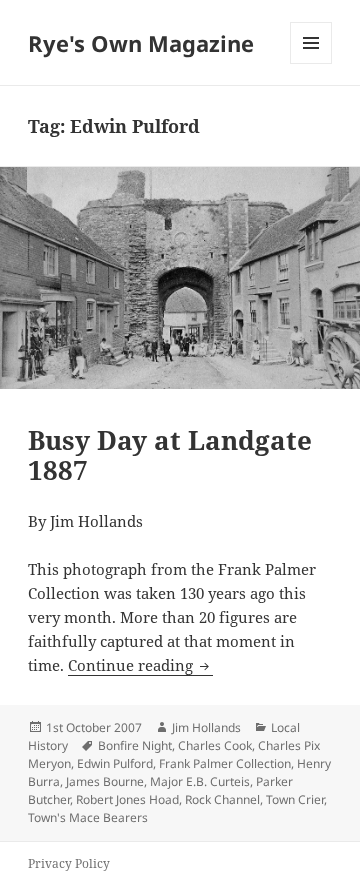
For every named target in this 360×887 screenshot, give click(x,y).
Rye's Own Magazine (141, 43)
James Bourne (105, 781)
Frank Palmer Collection (225, 763)
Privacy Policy (69, 863)
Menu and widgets (311, 63)
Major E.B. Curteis (200, 781)
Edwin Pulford (115, 763)
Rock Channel (222, 799)
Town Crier (295, 799)
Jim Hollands (206, 727)
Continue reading (140, 665)
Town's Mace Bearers (88, 817)
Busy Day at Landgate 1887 (170, 455)
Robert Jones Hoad (127, 799)
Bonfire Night (135, 745)
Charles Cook (215, 745)
